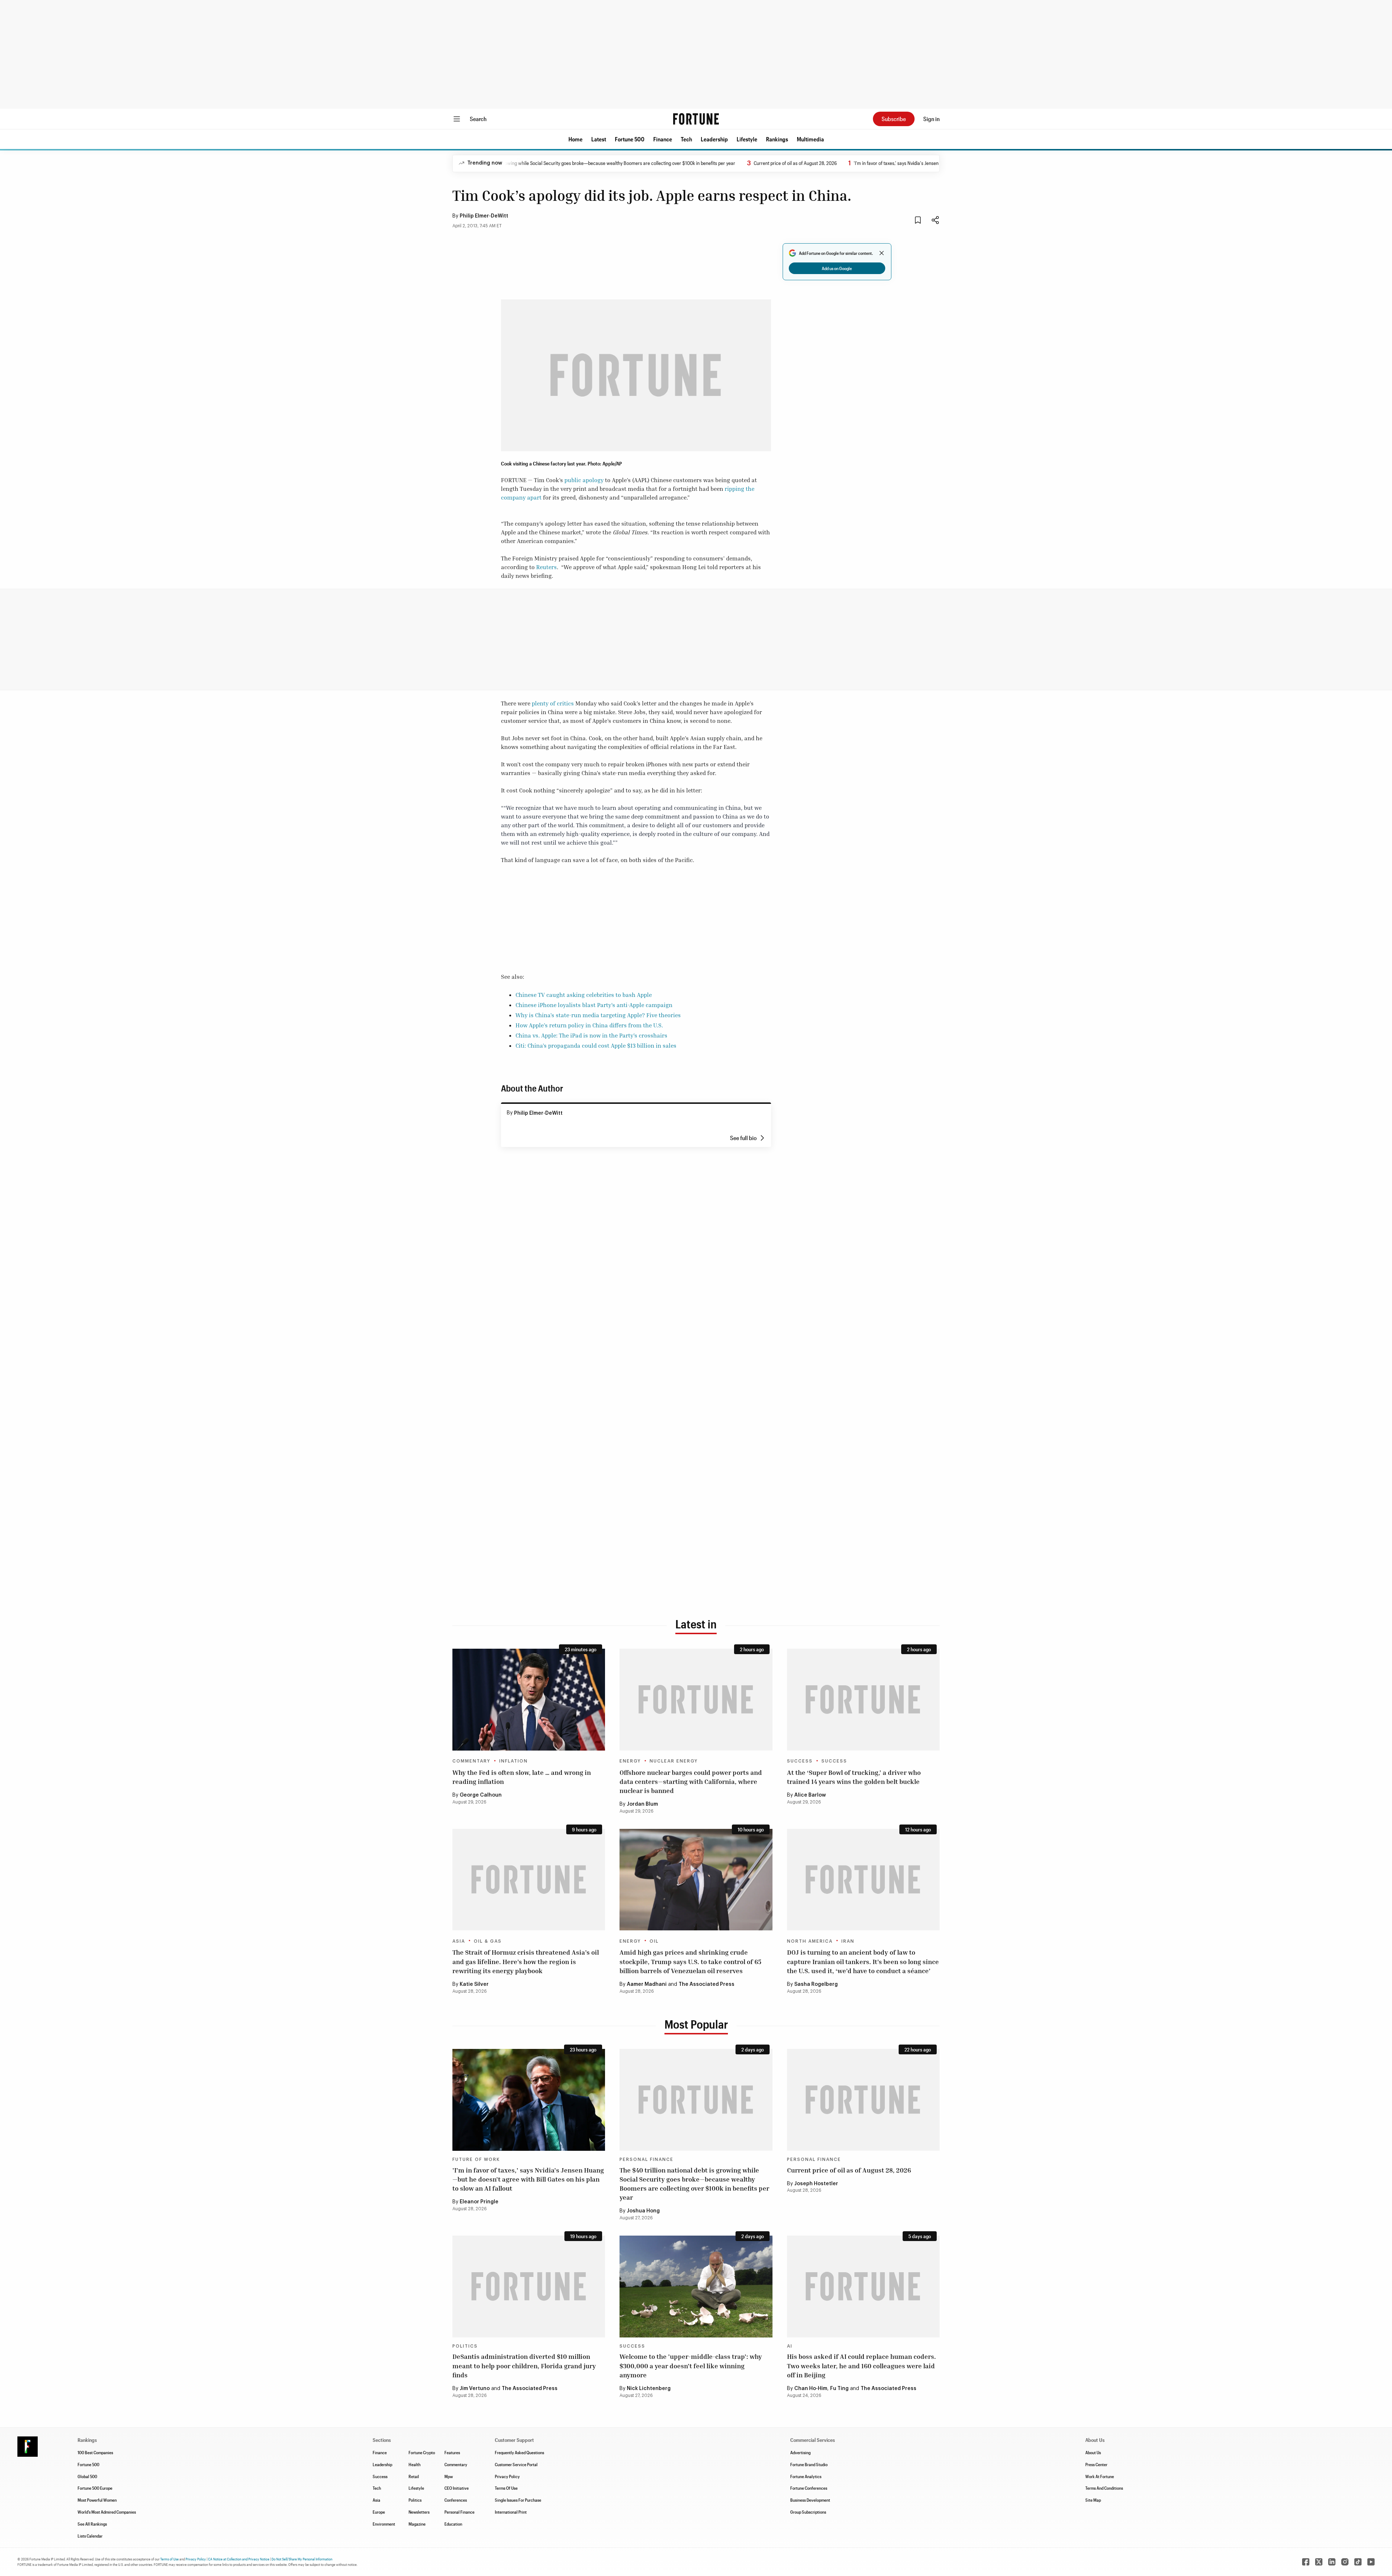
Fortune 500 (630, 139)
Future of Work (476, 2159)
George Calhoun (481, 1795)
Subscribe (894, 119)
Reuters (546, 567)
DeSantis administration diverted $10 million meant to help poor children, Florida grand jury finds (524, 2365)
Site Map (1093, 2500)
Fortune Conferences (809, 2488)
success (834, 1761)
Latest (599, 139)
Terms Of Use (506, 2488)
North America (810, 1941)
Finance (663, 139)
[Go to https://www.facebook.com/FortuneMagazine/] (1306, 2562)
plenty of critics (553, 703)
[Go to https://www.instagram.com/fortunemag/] (1345, 2562)
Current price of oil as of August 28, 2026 (707, 163)
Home (575, 139)
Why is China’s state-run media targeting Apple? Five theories (598, 1015)
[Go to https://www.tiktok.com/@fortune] (1358, 2562)
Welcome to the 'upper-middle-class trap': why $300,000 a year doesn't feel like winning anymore (691, 2365)
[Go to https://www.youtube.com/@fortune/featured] (1371, 2562)
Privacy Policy (507, 2476)
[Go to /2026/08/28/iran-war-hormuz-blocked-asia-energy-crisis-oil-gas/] (529, 1880)
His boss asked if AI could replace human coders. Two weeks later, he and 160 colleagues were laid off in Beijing (861, 2365)
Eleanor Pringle (479, 2202)
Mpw (449, 2476)
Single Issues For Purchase (518, 2500)
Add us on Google (837, 268)
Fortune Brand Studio (809, 2464)
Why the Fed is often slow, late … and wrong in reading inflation (522, 1777)
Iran (848, 1941)
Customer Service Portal (516, 2464)
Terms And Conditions (1104, 2488)
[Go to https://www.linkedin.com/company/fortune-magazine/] (1332, 2562)
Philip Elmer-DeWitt (484, 216)
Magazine (417, 2524)
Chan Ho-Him (811, 2389)
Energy (630, 1761)
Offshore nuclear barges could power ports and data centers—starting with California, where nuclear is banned (691, 1781)
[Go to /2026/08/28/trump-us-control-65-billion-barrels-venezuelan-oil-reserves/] (696, 1880)
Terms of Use (169, 2559)
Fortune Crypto (422, 2452)
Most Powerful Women (97, 2500)
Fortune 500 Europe (95, 2488)
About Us (1093, 2452)
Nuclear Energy (674, 1761)
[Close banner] (882, 253)
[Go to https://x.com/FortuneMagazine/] (1319, 2562)
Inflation (513, 1761)
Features (452, 2452)
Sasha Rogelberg (816, 1984)
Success (800, 1761)
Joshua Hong (643, 2211)
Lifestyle (747, 139)
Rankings (777, 139)
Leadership (714, 139)
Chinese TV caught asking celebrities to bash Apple (584, 995)
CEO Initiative (457, 2488)
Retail (414, 2476)
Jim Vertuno (475, 2389)
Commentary (471, 1761)
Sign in (931, 119)
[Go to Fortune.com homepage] (696, 119)
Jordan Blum (642, 1804)
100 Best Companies (95, 2452)
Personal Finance (647, 2159)
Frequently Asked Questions (519, 2452)
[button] (575, 139)
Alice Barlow (810, 1795)
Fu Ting (839, 2389)
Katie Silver (474, 1984)
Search (478, 119)
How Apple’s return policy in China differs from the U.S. (589, 1025)
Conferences (456, 2500)
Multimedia (810, 139)
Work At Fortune (1100, 2476)
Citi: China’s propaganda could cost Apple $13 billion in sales (596, 1045)
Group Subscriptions (808, 2512)
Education (453, 2524)
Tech (686, 139)
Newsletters (419, 2512)
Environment (384, 2524)
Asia (459, 1941)
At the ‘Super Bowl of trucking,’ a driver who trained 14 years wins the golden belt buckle (854, 1777)
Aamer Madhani (647, 1984)
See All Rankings (92, 2524)
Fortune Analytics (806, 2476)
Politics (465, 2346)
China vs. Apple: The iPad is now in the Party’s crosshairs (591, 1035)
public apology (584, 480)
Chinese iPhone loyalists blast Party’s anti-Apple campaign (594, 1005)
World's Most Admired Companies (107, 2512)
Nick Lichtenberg (649, 2389)
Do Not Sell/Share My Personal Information (302, 2559)
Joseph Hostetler (816, 2184)
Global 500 (87, 2476)
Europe (379, 2512)
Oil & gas (488, 1941)
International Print (511, 2512)
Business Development (810, 2500)
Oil (654, 1941)
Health (415, 2464)
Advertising (800, 2452)
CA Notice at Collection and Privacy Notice (239, 2559)
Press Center (1096, 2464)
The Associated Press (707, 1984)
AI (790, 2346)
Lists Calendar (90, 2536)
